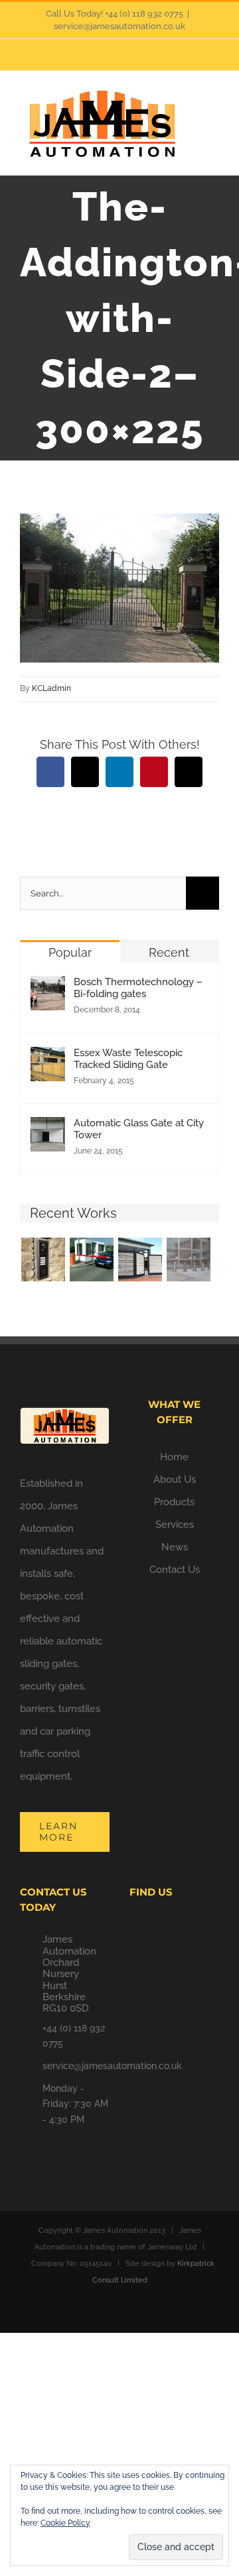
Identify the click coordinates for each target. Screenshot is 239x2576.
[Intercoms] (43, 1260)
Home (174, 1457)
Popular (70, 952)
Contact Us (175, 1570)
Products (174, 1502)
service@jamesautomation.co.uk (119, 26)
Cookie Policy (65, 2523)
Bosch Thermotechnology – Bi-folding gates (138, 988)
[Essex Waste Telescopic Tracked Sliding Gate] (48, 1058)
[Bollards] (188, 1260)
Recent (169, 952)
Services (175, 1525)
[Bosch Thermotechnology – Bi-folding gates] (48, 987)
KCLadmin (51, 688)
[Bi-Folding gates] (140, 1260)
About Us (175, 1479)
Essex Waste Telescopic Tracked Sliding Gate (128, 1059)
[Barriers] (91, 1260)
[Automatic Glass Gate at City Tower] (48, 1128)
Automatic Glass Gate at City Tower (139, 1129)
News (175, 1547)
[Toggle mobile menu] (214, 108)
